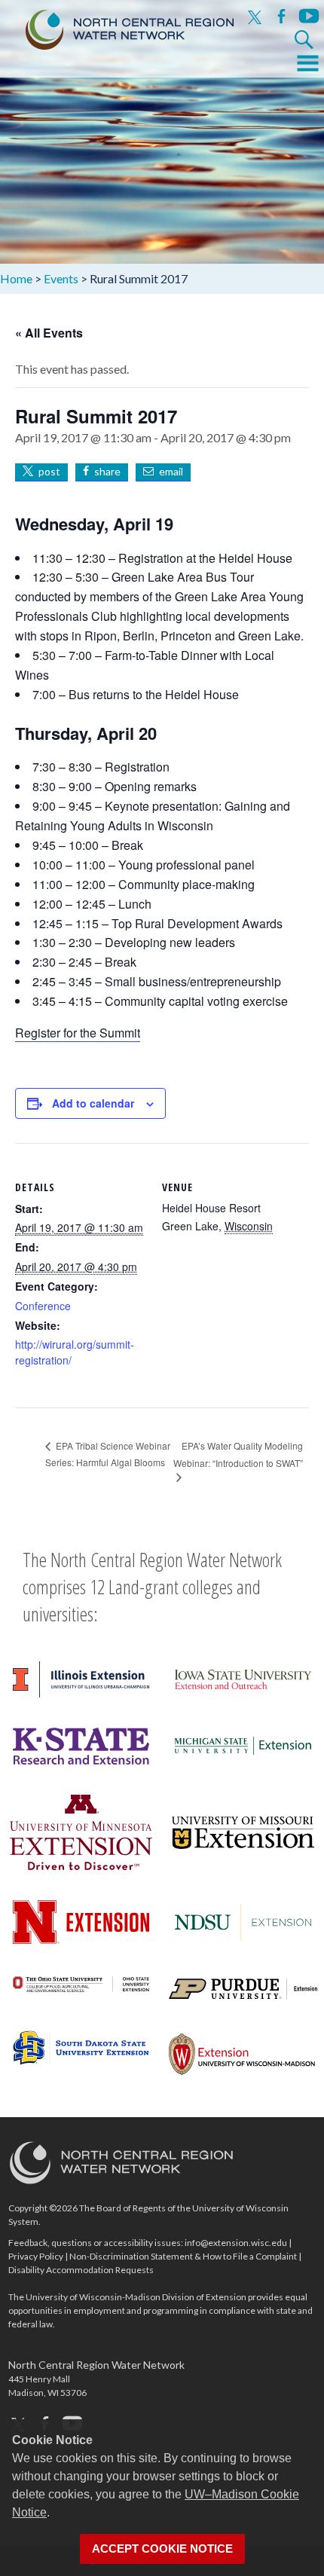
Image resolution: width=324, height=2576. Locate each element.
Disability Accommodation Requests (81, 2270)
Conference (43, 1306)
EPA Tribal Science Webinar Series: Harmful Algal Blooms (108, 1454)
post (49, 471)
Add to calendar (93, 1103)
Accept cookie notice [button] (162, 2549)
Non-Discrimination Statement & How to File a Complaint (183, 2256)
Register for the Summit (78, 1033)
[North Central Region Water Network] (118, 26)
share (107, 471)
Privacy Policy (36, 2256)
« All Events (49, 333)
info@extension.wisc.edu (236, 2243)
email (171, 471)
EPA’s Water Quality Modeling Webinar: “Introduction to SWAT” (238, 1454)
